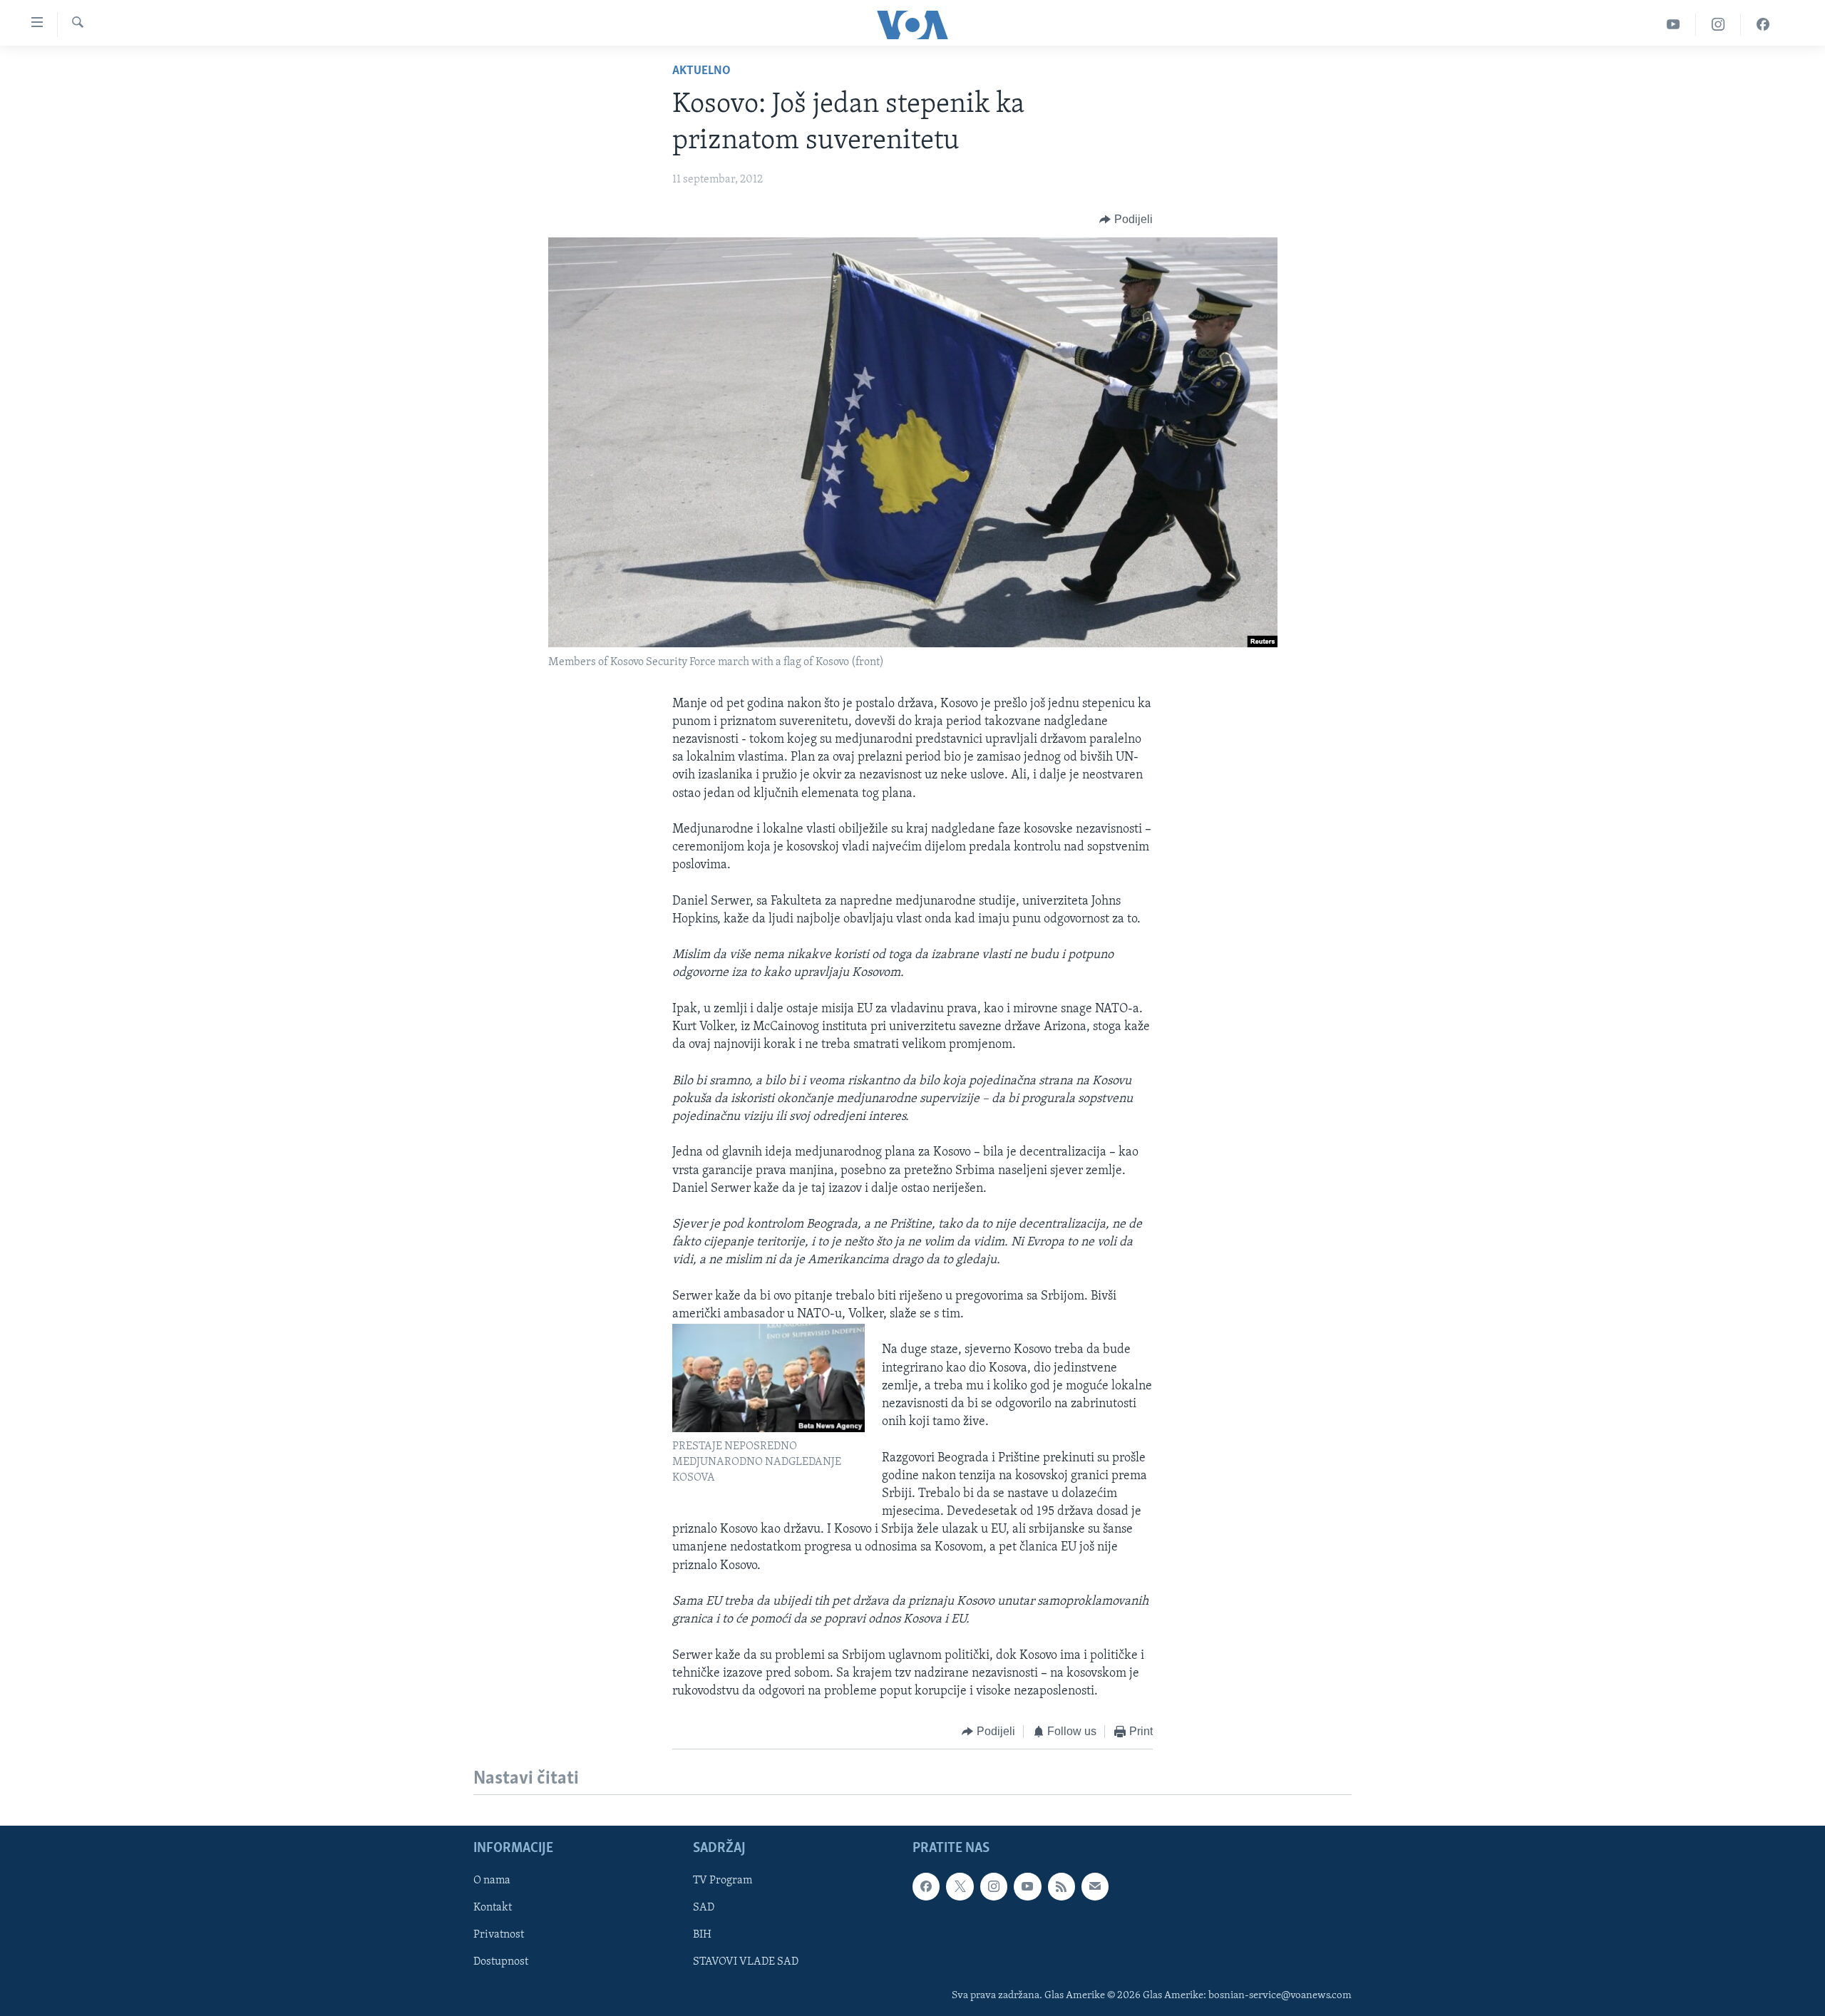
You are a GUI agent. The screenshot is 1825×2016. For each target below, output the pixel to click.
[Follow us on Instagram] (994, 1886)
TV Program (723, 1881)
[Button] (1126, 220)
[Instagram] (1718, 25)
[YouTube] (1674, 25)
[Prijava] (1095, 1886)
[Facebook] (1763, 25)
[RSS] (1061, 1886)
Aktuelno (701, 71)
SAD (704, 1908)
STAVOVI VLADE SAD (746, 1962)
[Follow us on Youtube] (1027, 1886)
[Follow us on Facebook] (926, 1886)
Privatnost (499, 1935)
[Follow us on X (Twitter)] (960, 1886)
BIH (702, 1935)
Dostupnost (501, 1962)
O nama (492, 1881)
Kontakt (493, 1908)
